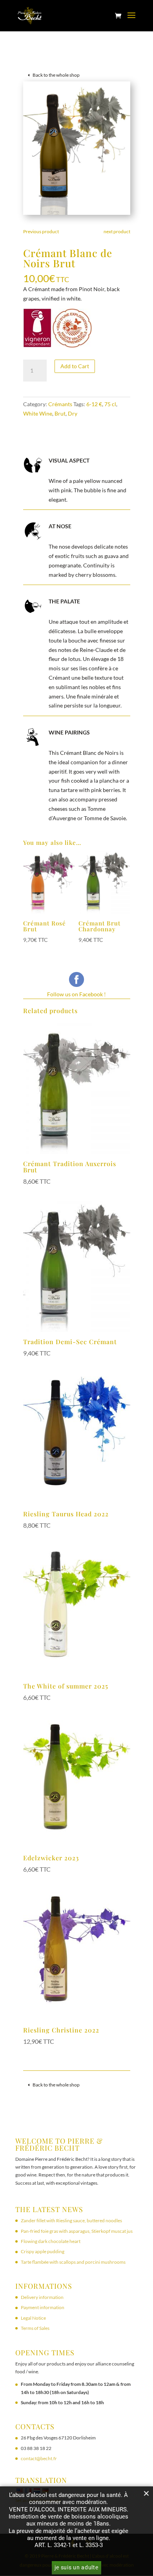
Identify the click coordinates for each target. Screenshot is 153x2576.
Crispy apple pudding (43, 2251)
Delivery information (42, 2297)
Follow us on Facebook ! (76, 994)
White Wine (38, 413)
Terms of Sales (35, 2328)
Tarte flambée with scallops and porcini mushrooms (73, 2262)
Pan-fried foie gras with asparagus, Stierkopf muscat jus (77, 2231)
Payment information (43, 2307)
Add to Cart (75, 366)
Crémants (60, 404)
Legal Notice (33, 2318)
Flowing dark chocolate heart (51, 2241)
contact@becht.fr (39, 2458)
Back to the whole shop (56, 75)
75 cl (110, 404)
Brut (60, 413)
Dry (73, 413)
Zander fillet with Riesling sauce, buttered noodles (71, 2220)
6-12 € (94, 404)
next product (117, 231)
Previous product (41, 231)
